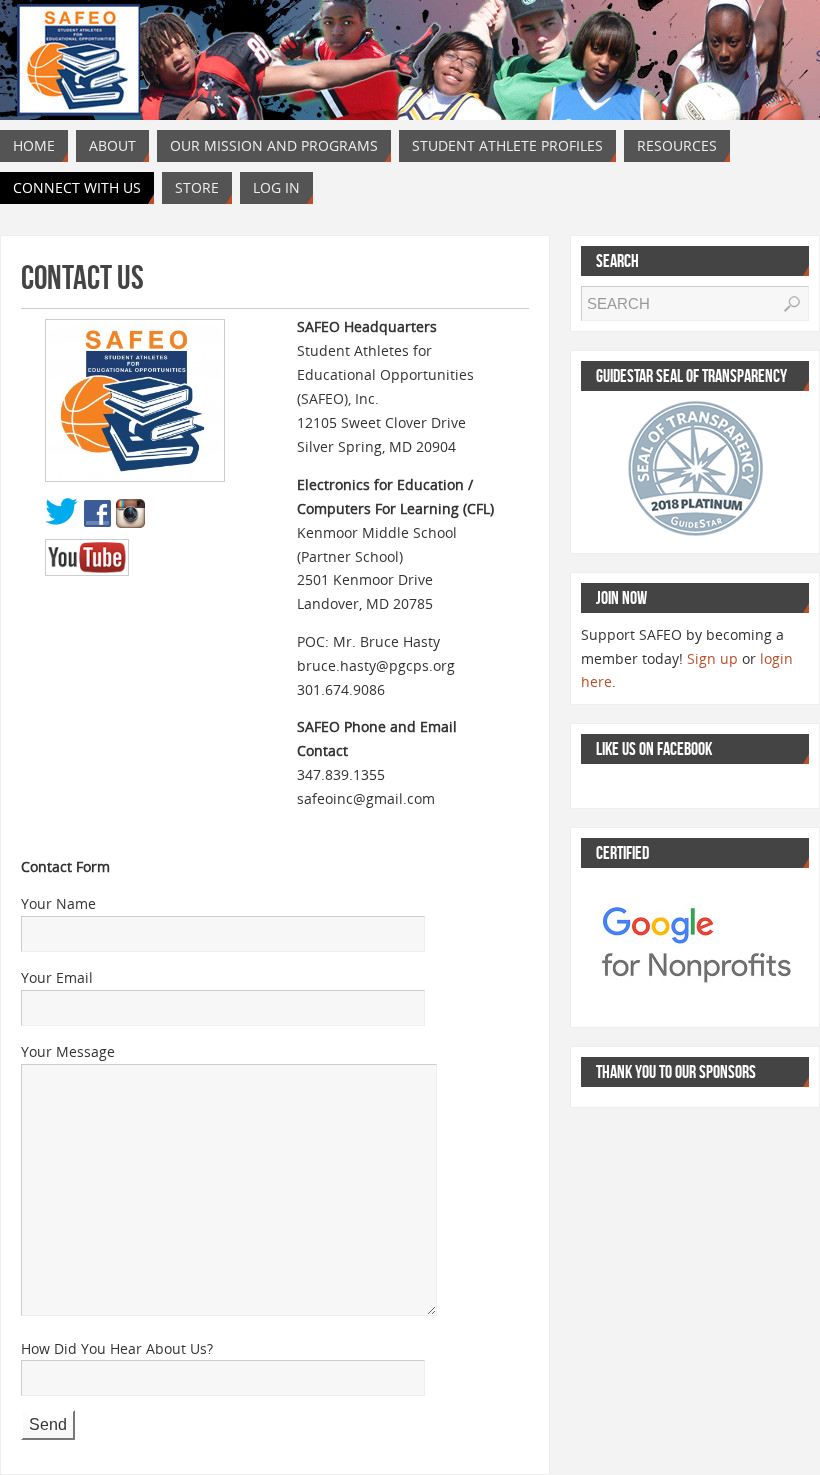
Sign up (712, 658)
